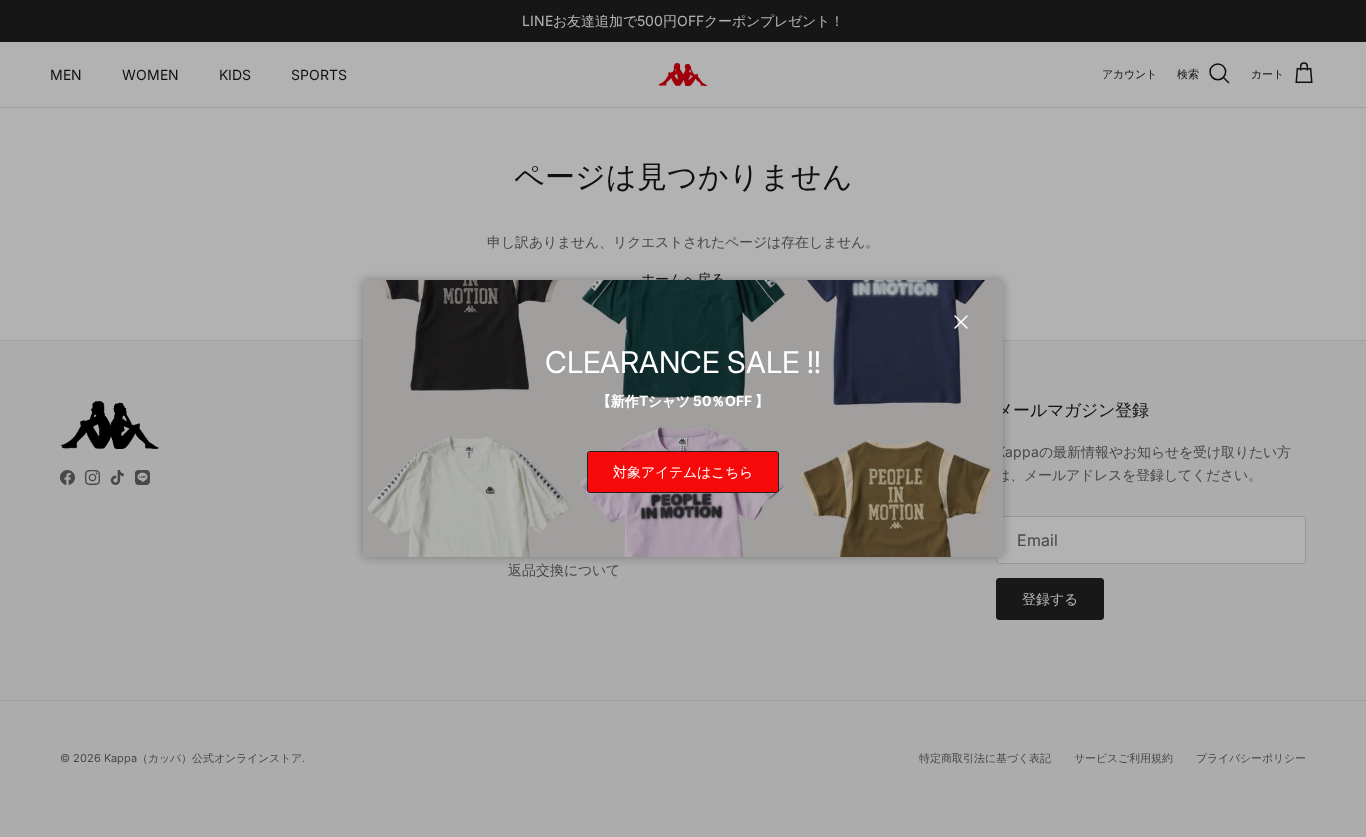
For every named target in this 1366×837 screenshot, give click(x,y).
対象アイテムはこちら (683, 471)
